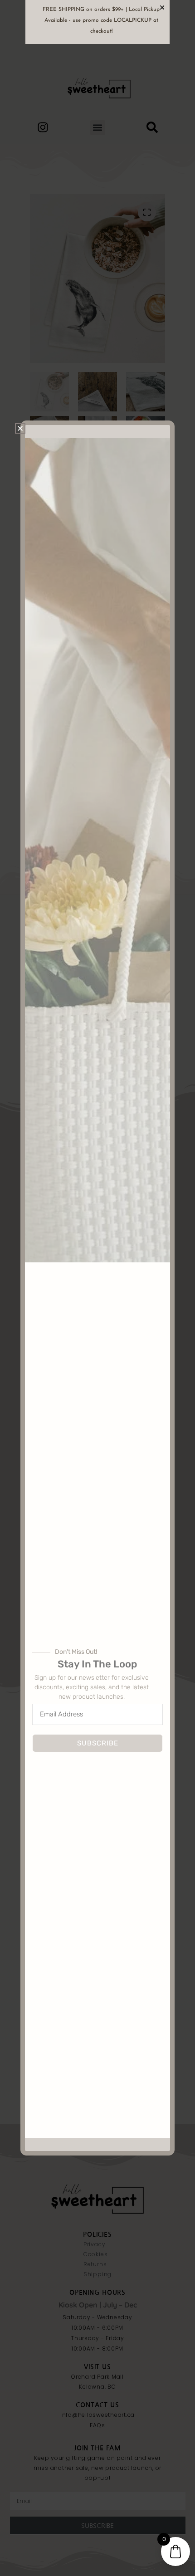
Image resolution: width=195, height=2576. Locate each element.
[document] (97, 1288)
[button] (20, 428)
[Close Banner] (162, 7)
